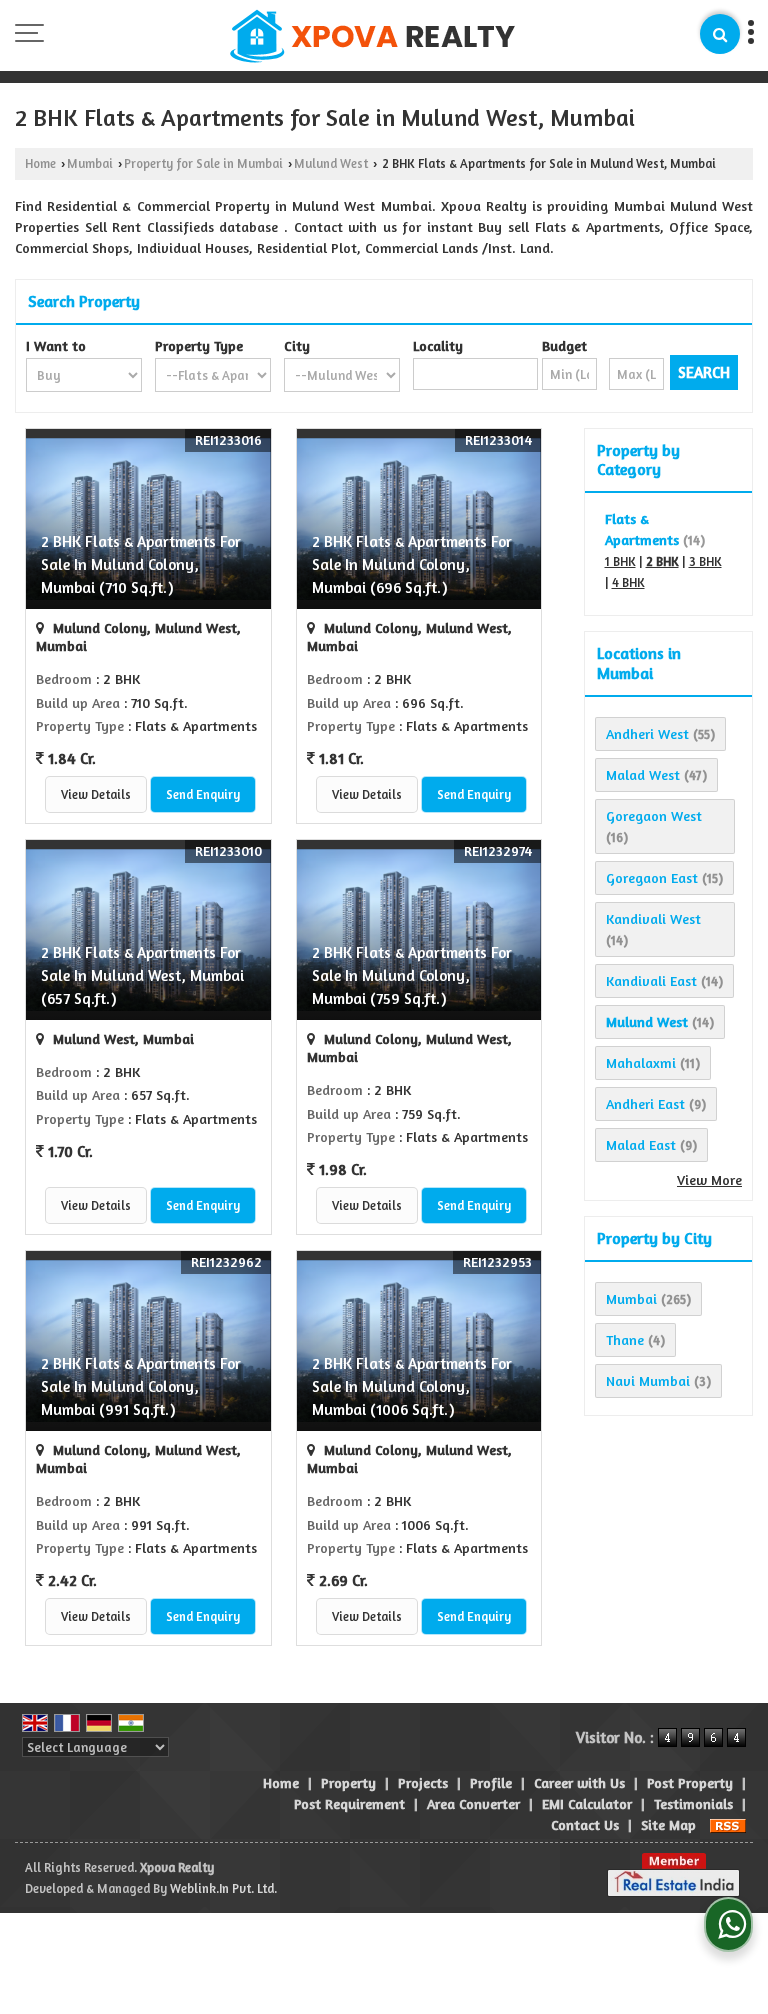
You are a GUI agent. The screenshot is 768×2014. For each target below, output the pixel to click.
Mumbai (90, 163)
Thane (625, 1339)
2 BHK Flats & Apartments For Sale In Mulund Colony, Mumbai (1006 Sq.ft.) (412, 1386)
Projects (423, 1782)
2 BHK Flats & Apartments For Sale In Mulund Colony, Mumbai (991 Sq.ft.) (141, 1386)
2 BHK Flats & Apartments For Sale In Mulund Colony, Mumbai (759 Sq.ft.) (412, 975)
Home (40, 163)
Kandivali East (651, 980)
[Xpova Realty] (372, 37)
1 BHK (620, 561)
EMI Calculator (587, 1803)
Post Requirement (349, 1803)
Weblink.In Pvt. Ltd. (223, 1888)
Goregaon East (652, 877)
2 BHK (662, 561)
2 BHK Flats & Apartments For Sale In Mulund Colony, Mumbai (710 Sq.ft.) (141, 564)
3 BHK (705, 561)
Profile (491, 1782)
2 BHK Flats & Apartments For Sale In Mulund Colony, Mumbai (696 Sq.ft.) (412, 564)
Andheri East (645, 1103)
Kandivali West (653, 918)
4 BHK (628, 582)
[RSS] (728, 1824)
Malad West (643, 774)
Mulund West (331, 163)
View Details (96, 794)
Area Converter (473, 1803)
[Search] (720, 34)
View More (709, 1179)
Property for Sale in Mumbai (203, 163)
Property (348, 1782)
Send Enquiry (203, 794)
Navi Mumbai (648, 1380)
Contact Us (585, 1824)
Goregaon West (654, 815)
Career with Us (579, 1782)
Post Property (690, 1782)
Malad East (641, 1144)
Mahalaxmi (641, 1062)
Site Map (668, 1824)
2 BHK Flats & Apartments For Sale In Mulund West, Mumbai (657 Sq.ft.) (142, 975)
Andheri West (647, 733)
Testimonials (693, 1803)
